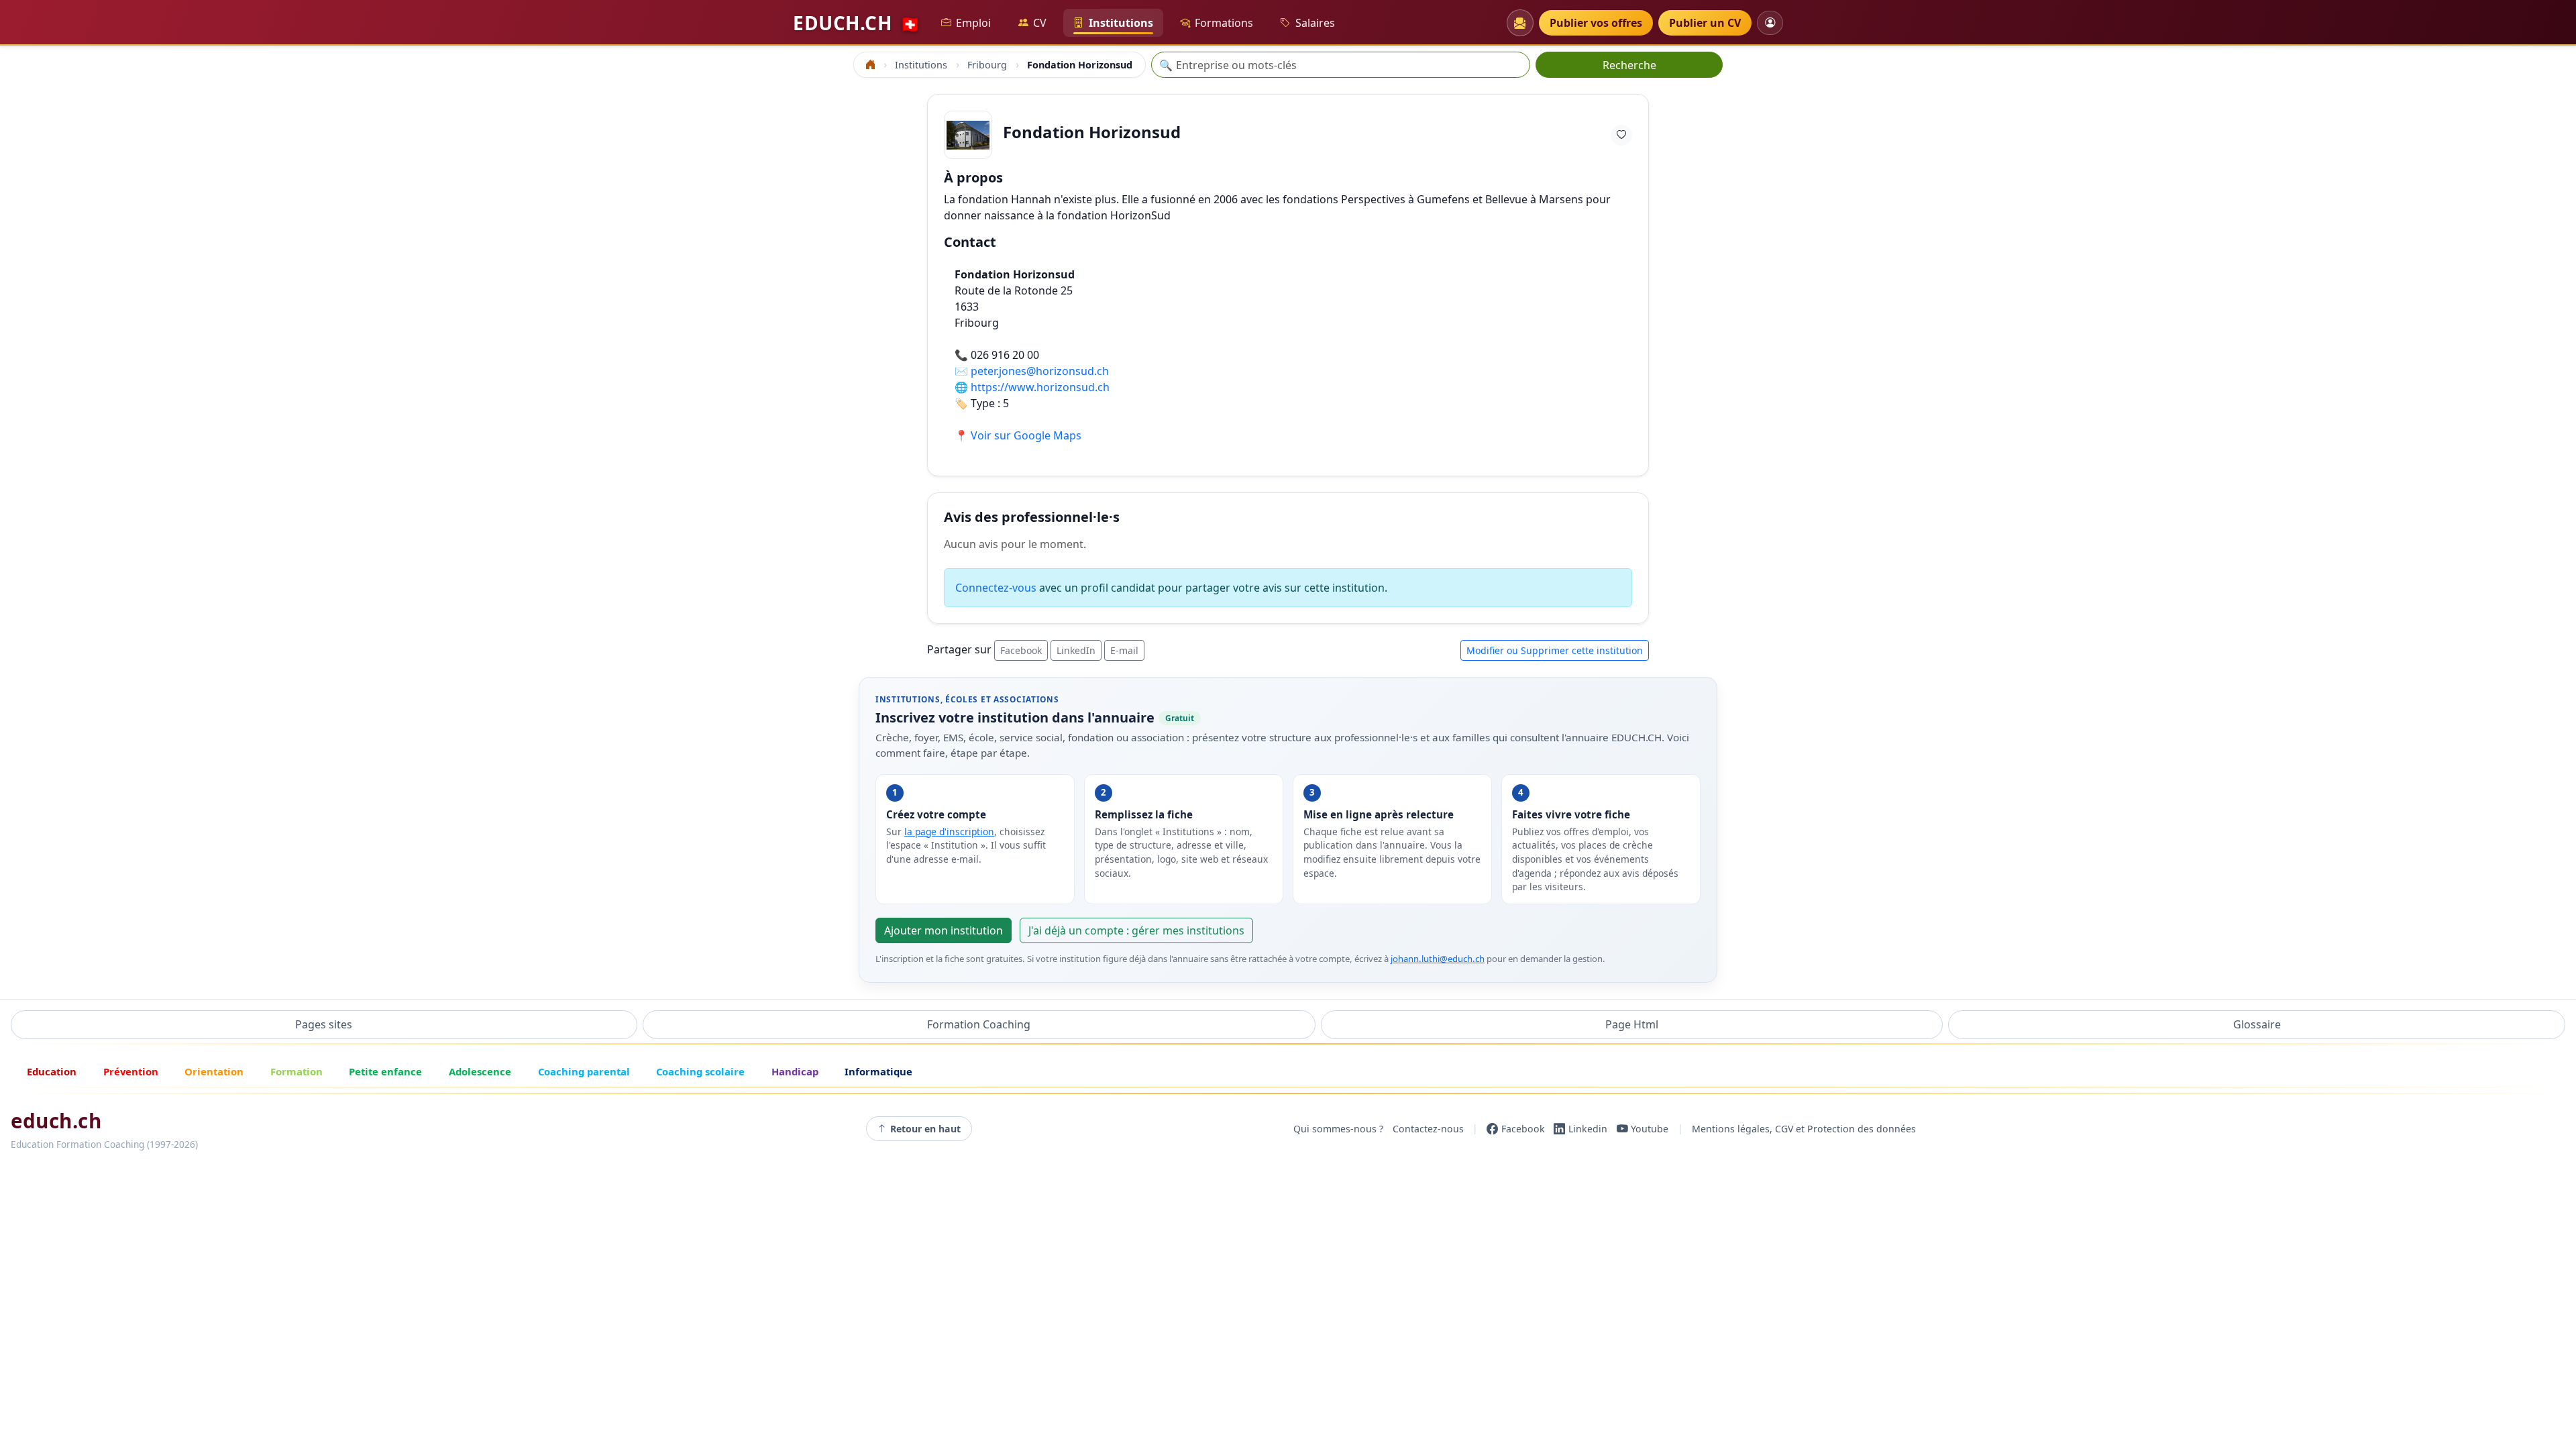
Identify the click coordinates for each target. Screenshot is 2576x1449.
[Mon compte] (1770, 22)
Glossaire (2257, 1024)
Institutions (1121, 23)
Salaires (1315, 23)
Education (52, 1071)
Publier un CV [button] (1705, 23)
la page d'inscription (949, 831)
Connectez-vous (996, 588)
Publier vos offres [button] (1596, 23)
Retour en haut (925, 1129)
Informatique (878, 1071)
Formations (1224, 23)
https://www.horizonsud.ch (1040, 387)
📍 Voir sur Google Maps (1018, 435)
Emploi (973, 23)
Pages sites (324, 1024)
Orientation (214, 1071)
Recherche (1629, 65)
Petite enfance (385, 1071)
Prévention (131, 1071)
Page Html (1632, 1024)
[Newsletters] (1520, 23)
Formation (297, 1071)
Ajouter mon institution (944, 930)
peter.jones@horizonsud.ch (1040, 371)
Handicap (795, 1071)
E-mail (1124, 650)
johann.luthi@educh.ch (1438, 959)
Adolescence (480, 1071)
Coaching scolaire (700, 1071)
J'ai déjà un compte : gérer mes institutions (1136, 930)
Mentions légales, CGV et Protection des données (1804, 1129)
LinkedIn (1076, 650)
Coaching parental (584, 1071)
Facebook (1021, 650)
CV (1040, 23)
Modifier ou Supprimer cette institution (1555, 650)
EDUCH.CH (857, 23)
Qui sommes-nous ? (1338, 1129)
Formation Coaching (979, 1024)
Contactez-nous (1428, 1129)
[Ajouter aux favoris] (1621, 135)
